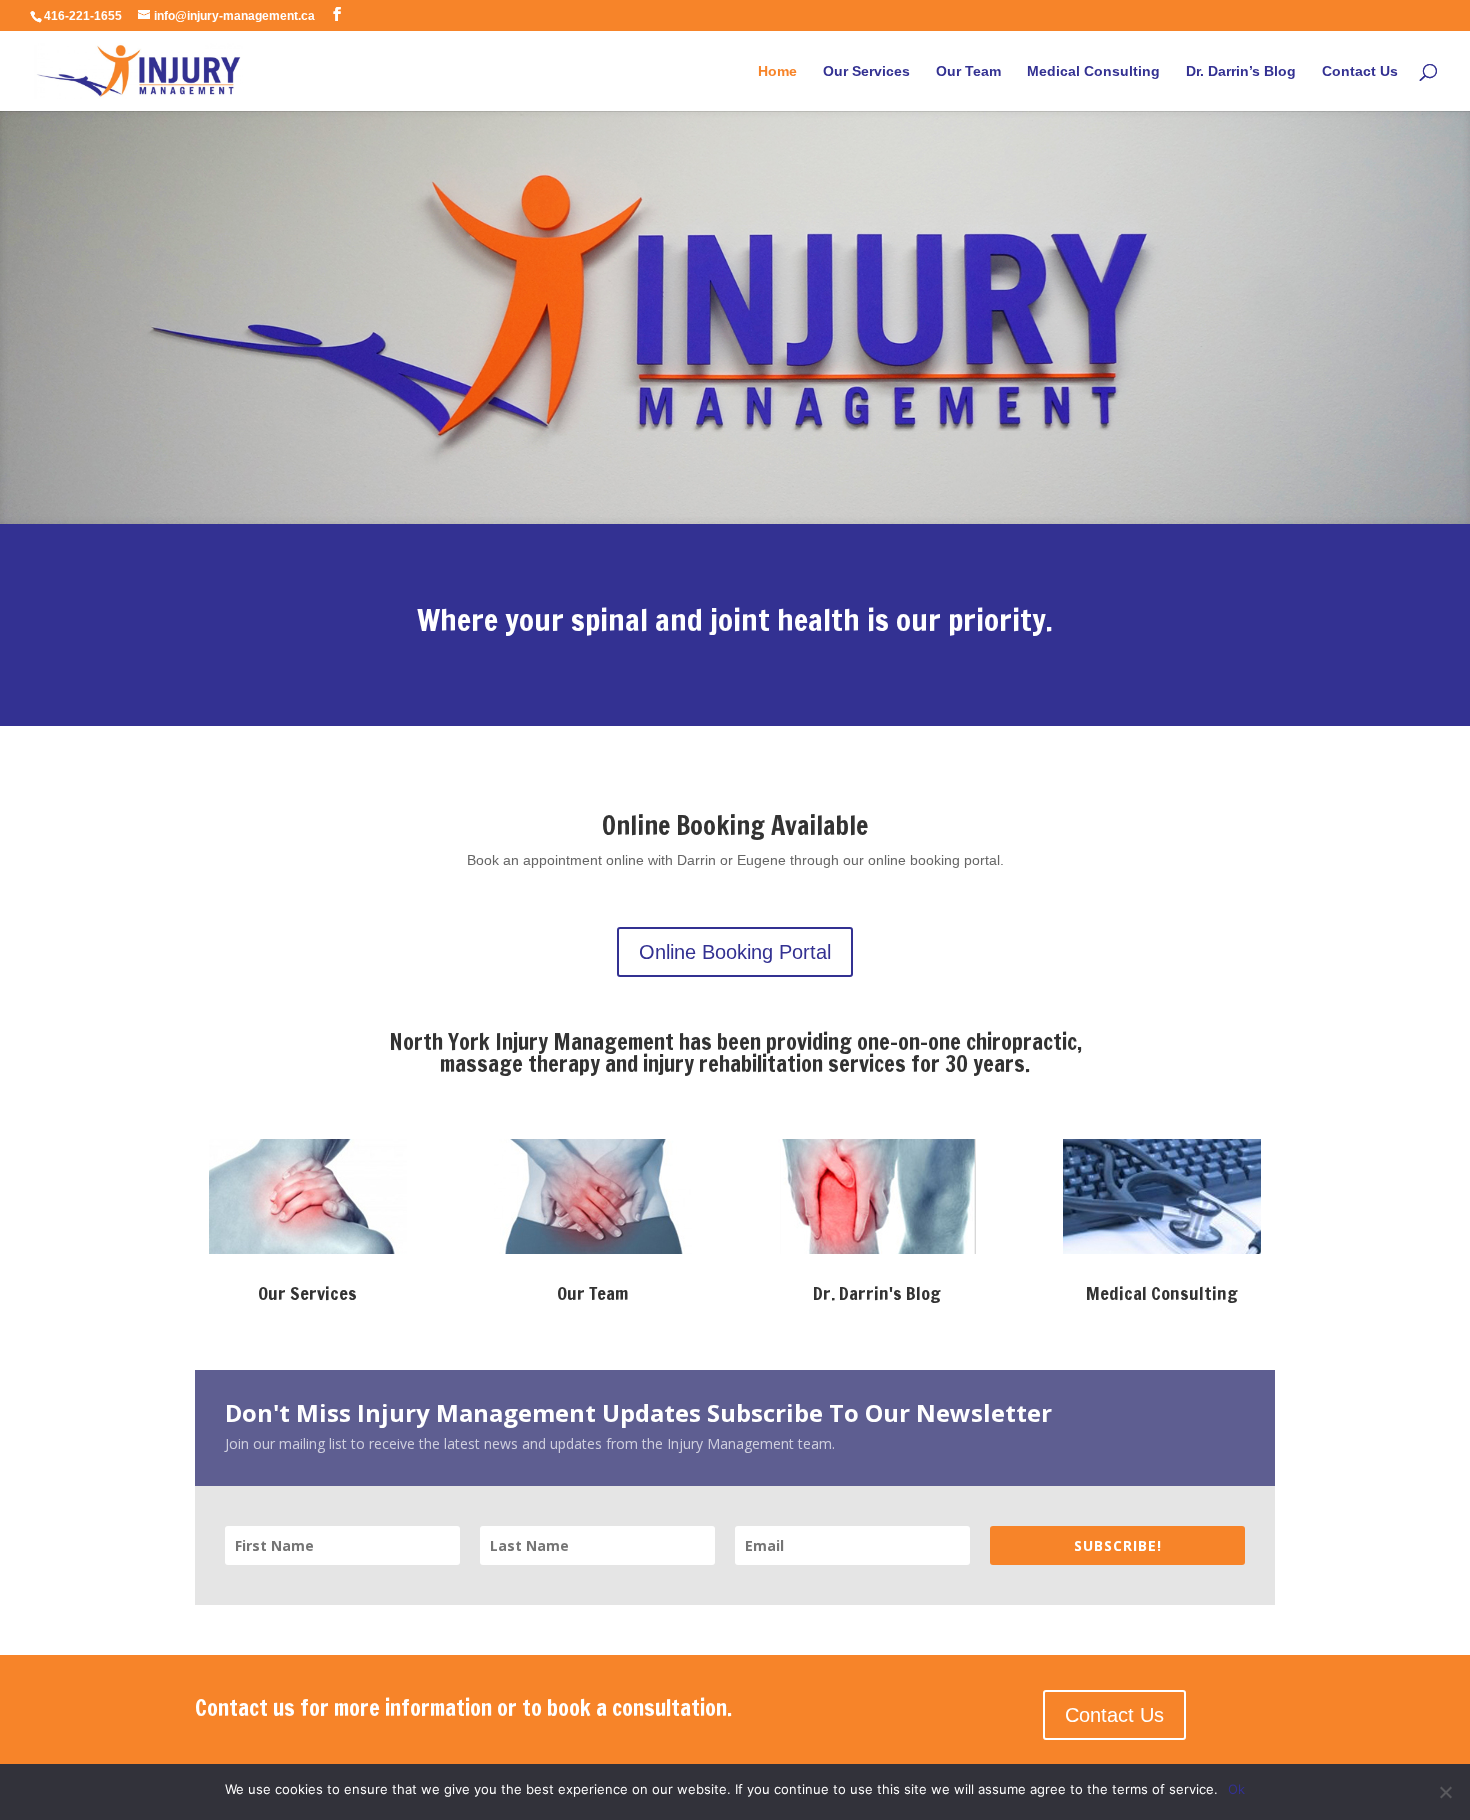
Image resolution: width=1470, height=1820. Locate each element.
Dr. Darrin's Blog (877, 1293)
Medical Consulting (1093, 71)
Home (777, 71)
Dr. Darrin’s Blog (1241, 71)
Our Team (968, 71)
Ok (1236, 1789)
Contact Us (1360, 71)
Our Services (866, 71)
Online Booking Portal (735, 952)
